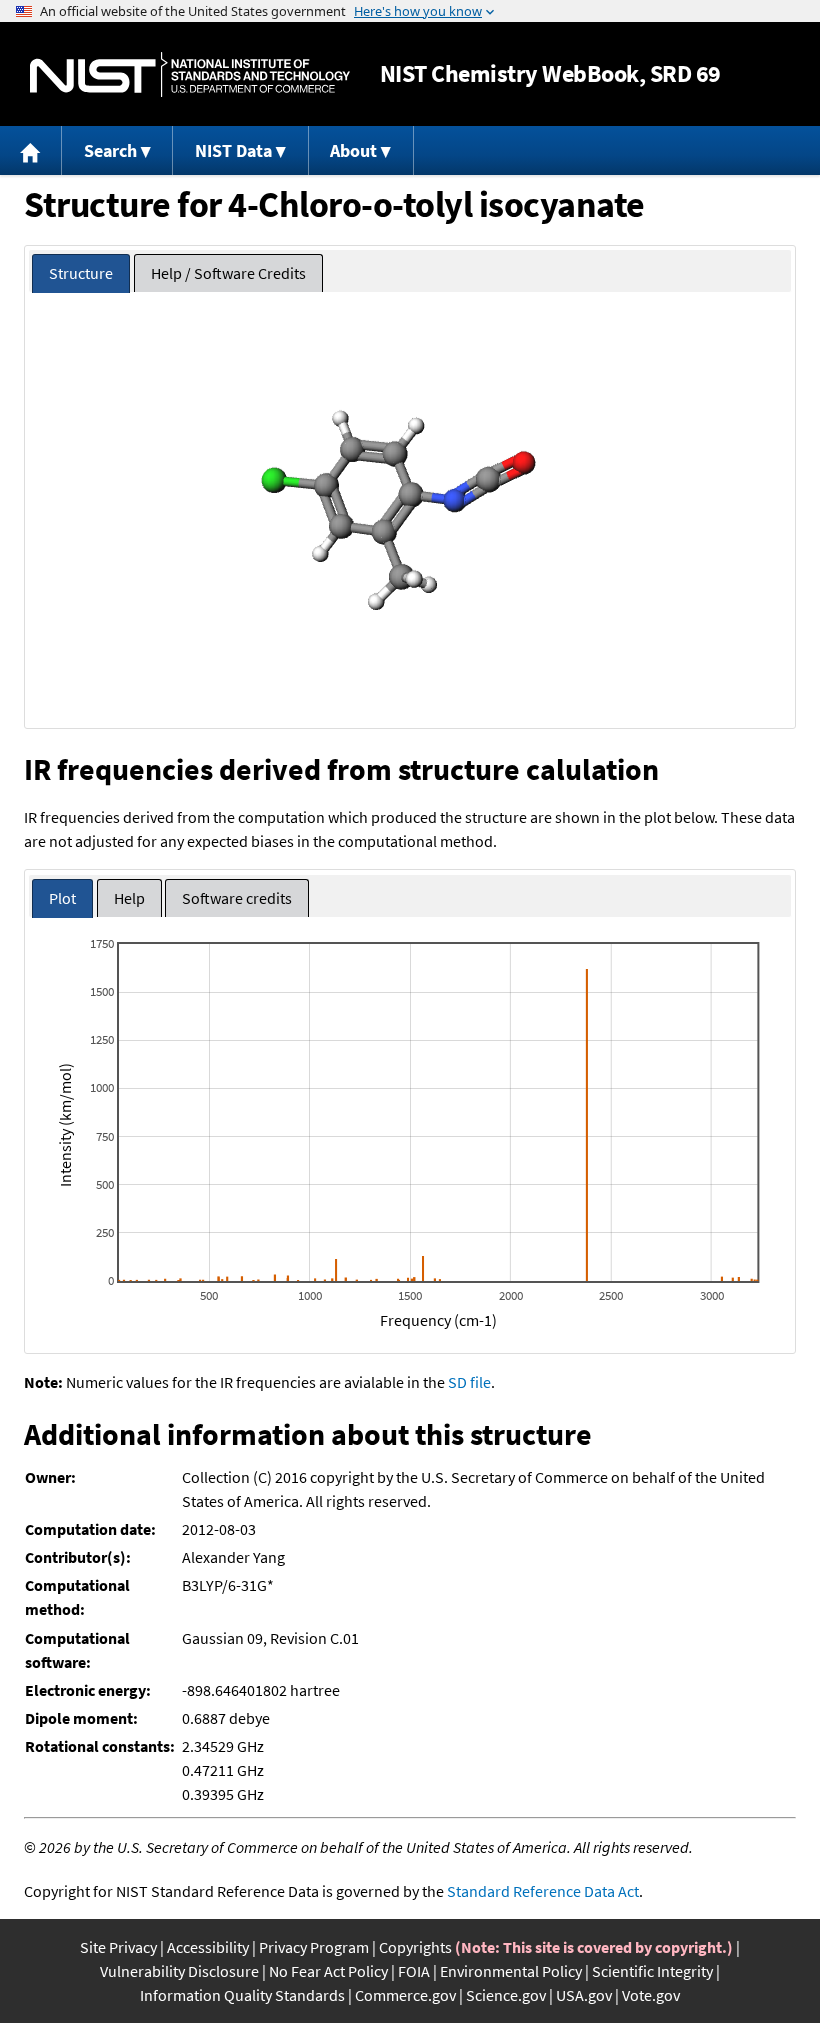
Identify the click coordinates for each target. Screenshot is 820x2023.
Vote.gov (651, 1995)
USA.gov (584, 1995)
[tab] (81, 273)
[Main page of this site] (31, 150)
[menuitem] (31, 150)
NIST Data (233, 150)
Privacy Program (314, 1947)
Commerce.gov (405, 1995)
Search (110, 150)
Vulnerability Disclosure (179, 1971)
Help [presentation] (129, 898)
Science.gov (506, 1995)
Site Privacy (118, 1947)
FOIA (414, 1971)
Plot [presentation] (62, 898)
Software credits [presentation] (237, 898)
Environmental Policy (511, 1971)
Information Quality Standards (242, 1995)
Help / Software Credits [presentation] (228, 273)
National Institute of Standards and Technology (190, 74)
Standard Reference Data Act (543, 1891)
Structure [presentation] (81, 273)
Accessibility (208, 1947)
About (353, 150)
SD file (469, 1382)
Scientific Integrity (652, 1971)
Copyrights (415, 1947)
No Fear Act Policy (328, 1971)
